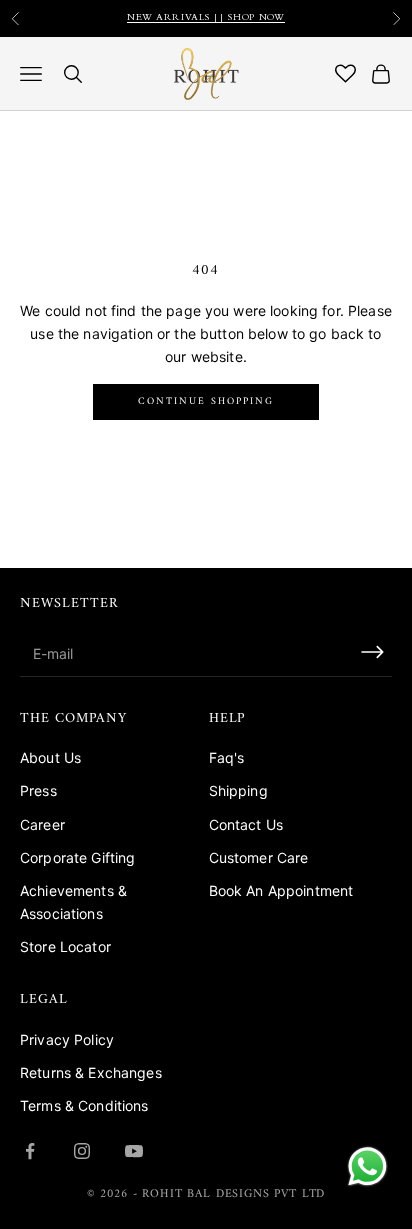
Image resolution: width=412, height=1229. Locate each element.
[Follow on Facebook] (30, 1151)
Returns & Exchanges (91, 1072)
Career (42, 824)
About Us (50, 757)
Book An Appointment (281, 890)
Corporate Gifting (77, 857)
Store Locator (65, 946)
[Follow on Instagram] (82, 1151)
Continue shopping (206, 401)
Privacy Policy (67, 1039)
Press (38, 790)
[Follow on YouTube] (134, 1151)
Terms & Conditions (84, 1105)
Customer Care (259, 857)
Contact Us (246, 824)
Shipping (238, 790)
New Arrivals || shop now (206, 17)
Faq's (227, 757)
